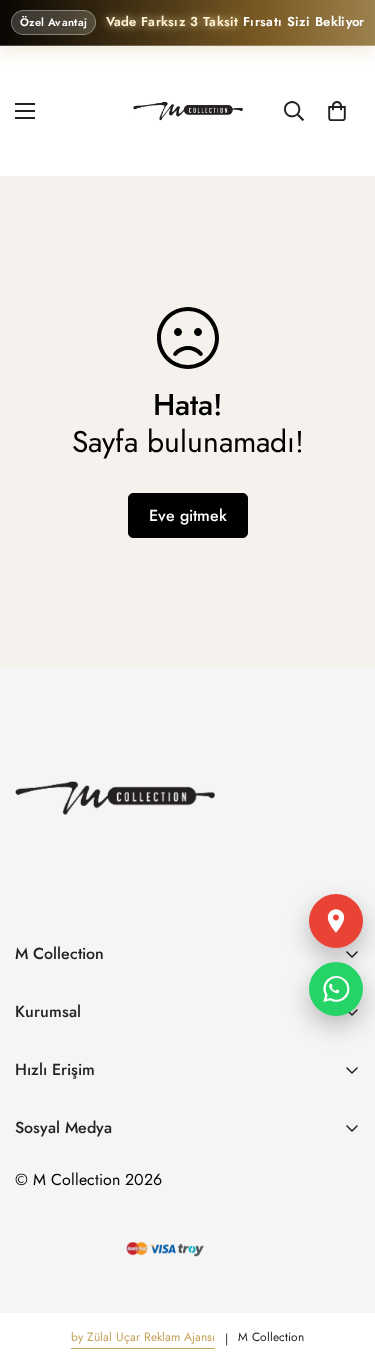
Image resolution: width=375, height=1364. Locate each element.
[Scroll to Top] (339, 1258)
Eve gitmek (188, 515)
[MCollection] (188, 111)
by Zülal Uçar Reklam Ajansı (143, 1337)
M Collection (271, 1337)
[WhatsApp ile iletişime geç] (336, 989)
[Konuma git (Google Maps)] (336, 921)
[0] (337, 110)
